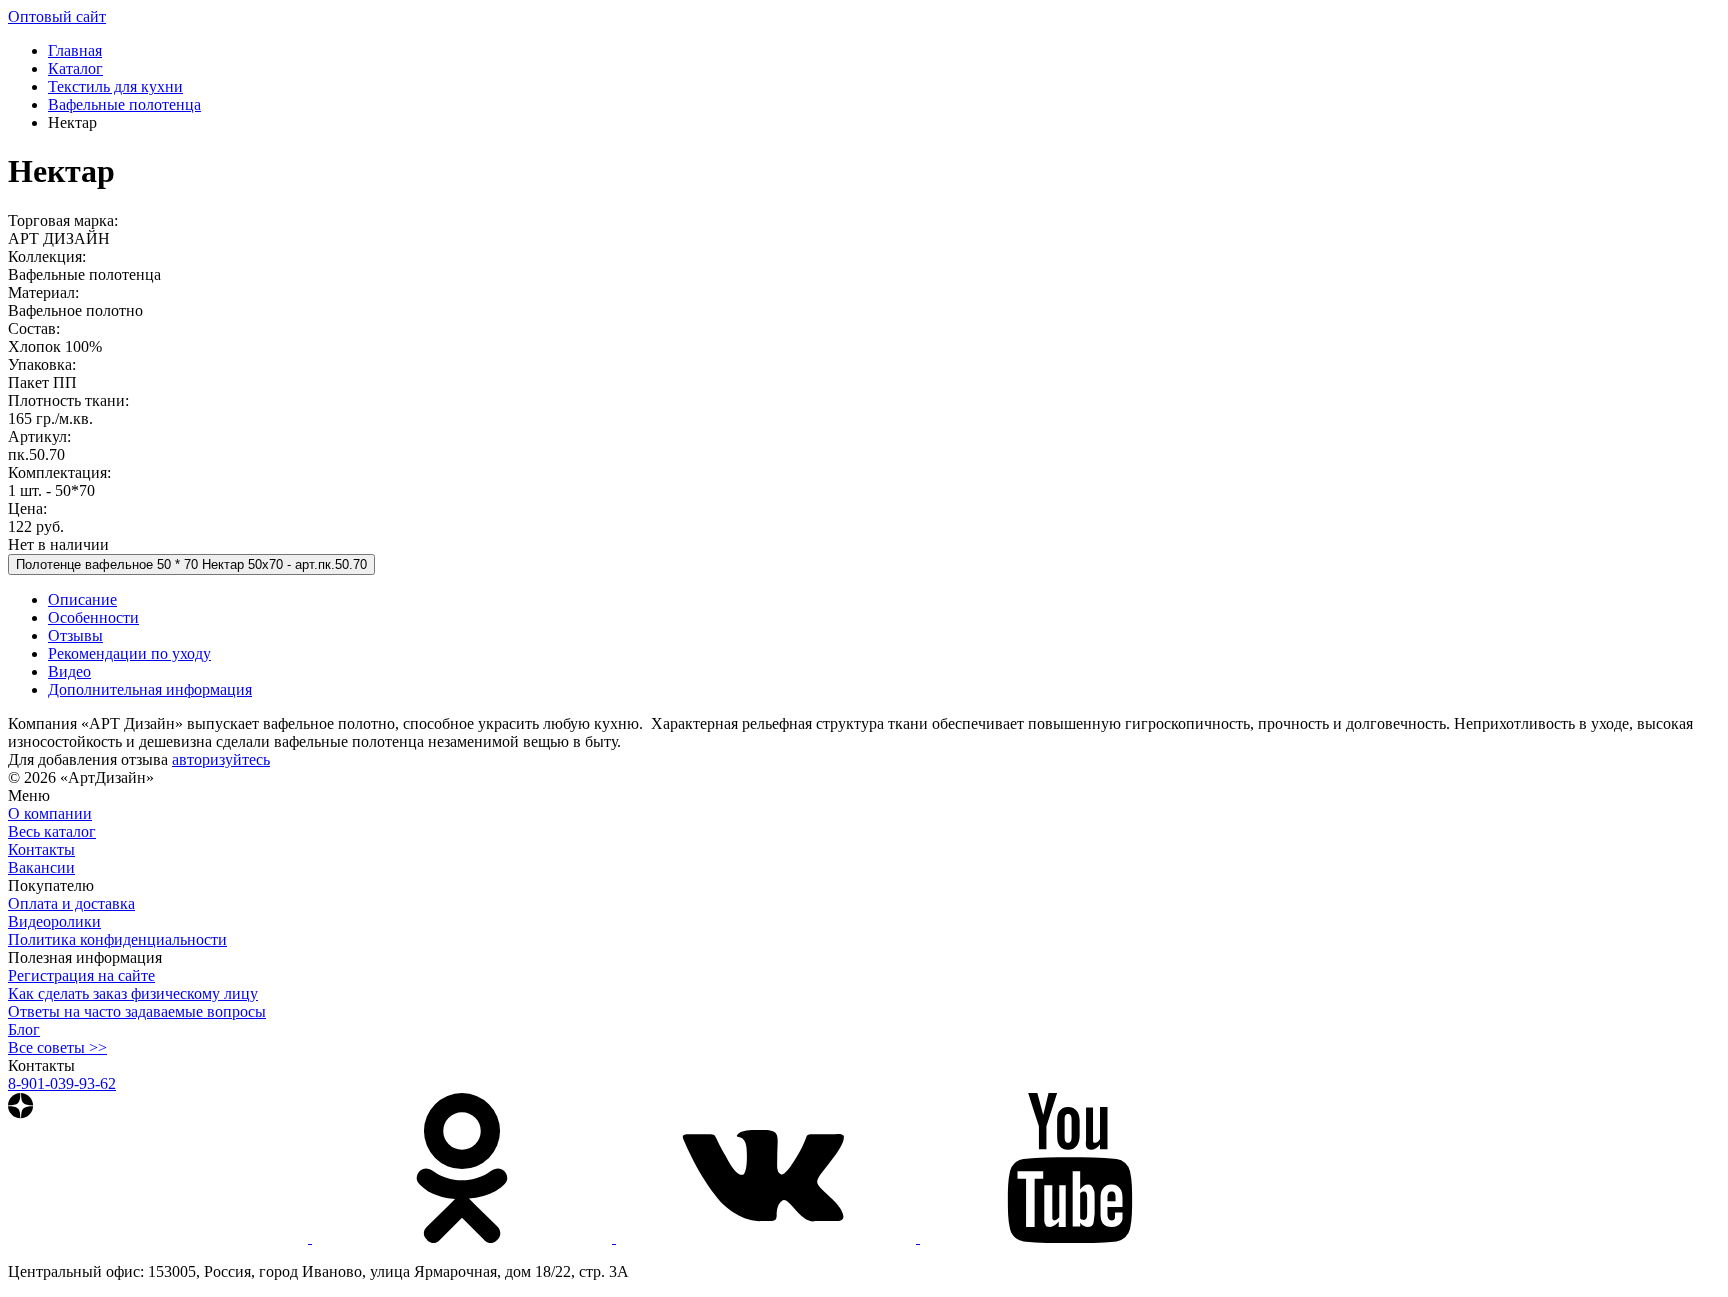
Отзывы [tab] (75, 635)
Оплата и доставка (71, 903)
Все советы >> (57, 1047)
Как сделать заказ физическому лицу (133, 993)
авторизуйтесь (221, 759)
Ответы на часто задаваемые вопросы (137, 1011)
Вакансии (41, 867)
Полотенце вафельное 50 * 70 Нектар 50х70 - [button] (191, 564)
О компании (50, 813)
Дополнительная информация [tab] (150, 689)
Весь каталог (52, 831)
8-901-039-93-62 (62, 1083)
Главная (75, 50)
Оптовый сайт (57, 16)
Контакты (41, 849)
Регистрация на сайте (81, 975)
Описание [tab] (82, 599)
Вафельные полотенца (124, 104)
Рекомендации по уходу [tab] (129, 653)
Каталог (75, 68)
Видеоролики (54, 921)
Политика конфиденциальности (117, 939)
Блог (24, 1029)
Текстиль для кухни (115, 86)
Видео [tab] (69, 671)
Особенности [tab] (93, 617)
